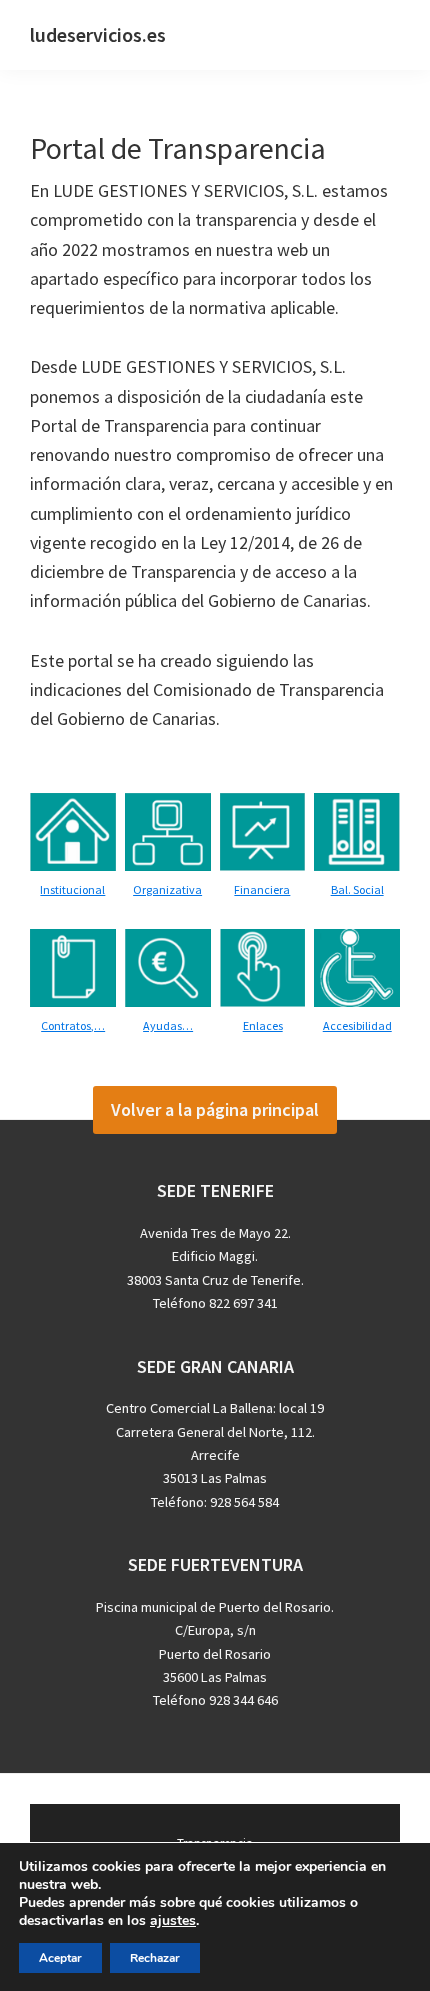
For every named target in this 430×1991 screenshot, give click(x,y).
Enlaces (263, 1025)
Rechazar (155, 1958)
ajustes (173, 1921)
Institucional (72, 889)
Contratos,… (73, 1025)
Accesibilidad (357, 1025)
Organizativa (167, 889)
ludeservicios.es (98, 34)
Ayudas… (168, 1025)
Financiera (262, 889)
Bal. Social (357, 889)
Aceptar (60, 1958)
